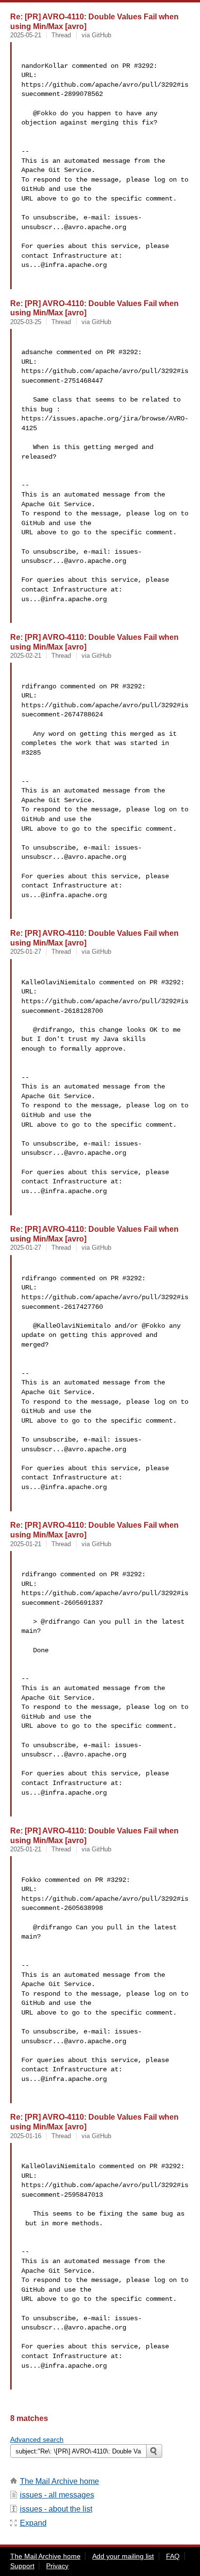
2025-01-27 (26, 952)
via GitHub (96, 35)
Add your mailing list (123, 2556)
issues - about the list (56, 2509)
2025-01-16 (26, 2136)
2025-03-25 (26, 322)
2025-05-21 (26, 35)
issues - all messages (57, 2495)
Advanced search (37, 2439)
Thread (61, 35)
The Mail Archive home (59, 2481)
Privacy (57, 2566)
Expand (33, 2523)
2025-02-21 (26, 656)
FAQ (173, 2556)
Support (22, 2566)
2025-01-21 (26, 1544)
